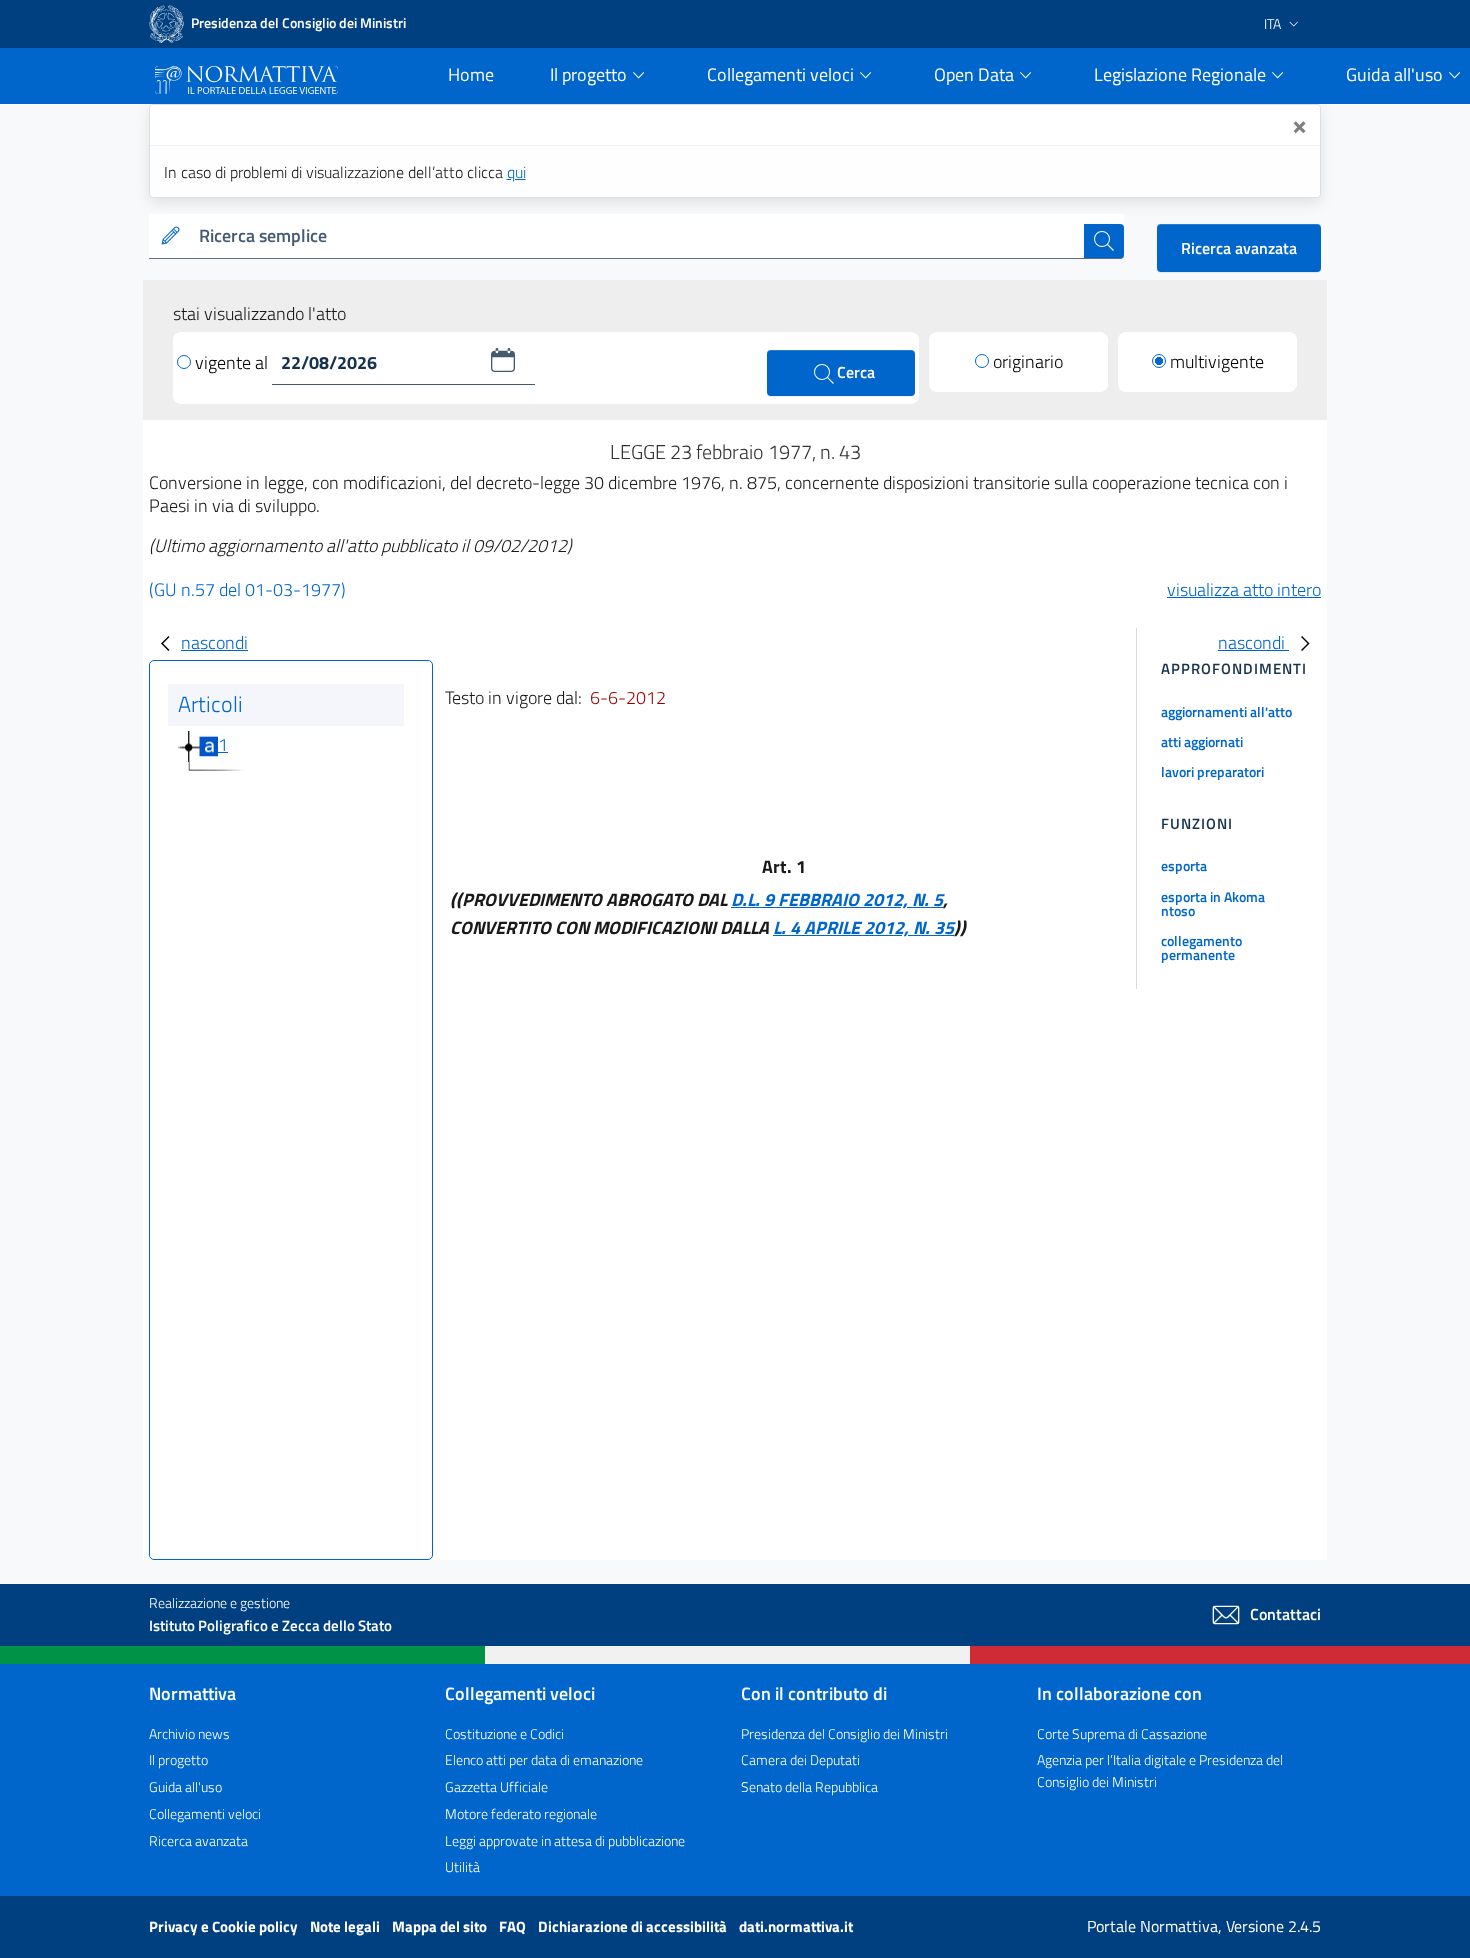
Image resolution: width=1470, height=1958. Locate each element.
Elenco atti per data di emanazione (544, 1759)
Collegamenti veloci (205, 1813)
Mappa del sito (441, 1926)
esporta (1184, 865)
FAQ (514, 1926)
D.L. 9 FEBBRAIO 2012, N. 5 (837, 899)
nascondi (214, 642)
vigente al (233, 362)
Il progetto (178, 1759)
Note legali (346, 1926)
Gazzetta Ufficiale (496, 1786)
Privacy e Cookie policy (225, 1926)
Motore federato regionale (521, 1813)
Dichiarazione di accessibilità (634, 1926)
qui (516, 172)
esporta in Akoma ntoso (1213, 903)
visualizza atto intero (1244, 589)
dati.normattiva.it (796, 1926)
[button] (503, 360)
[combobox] (637, 236)
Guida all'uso (185, 1786)
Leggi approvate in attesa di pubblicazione (565, 1840)
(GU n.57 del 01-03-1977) (247, 589)
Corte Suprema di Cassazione (1122, 1733)
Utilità (462, 1866)
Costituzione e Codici (504, 1733)
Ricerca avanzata (1239, 248)
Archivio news (189, 1733)
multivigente (1217, 361)
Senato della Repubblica (809, 1786)
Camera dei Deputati (800, 1759)
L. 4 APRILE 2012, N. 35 (863, 927)
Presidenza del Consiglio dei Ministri (844, 1733)
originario (1028, 361)
